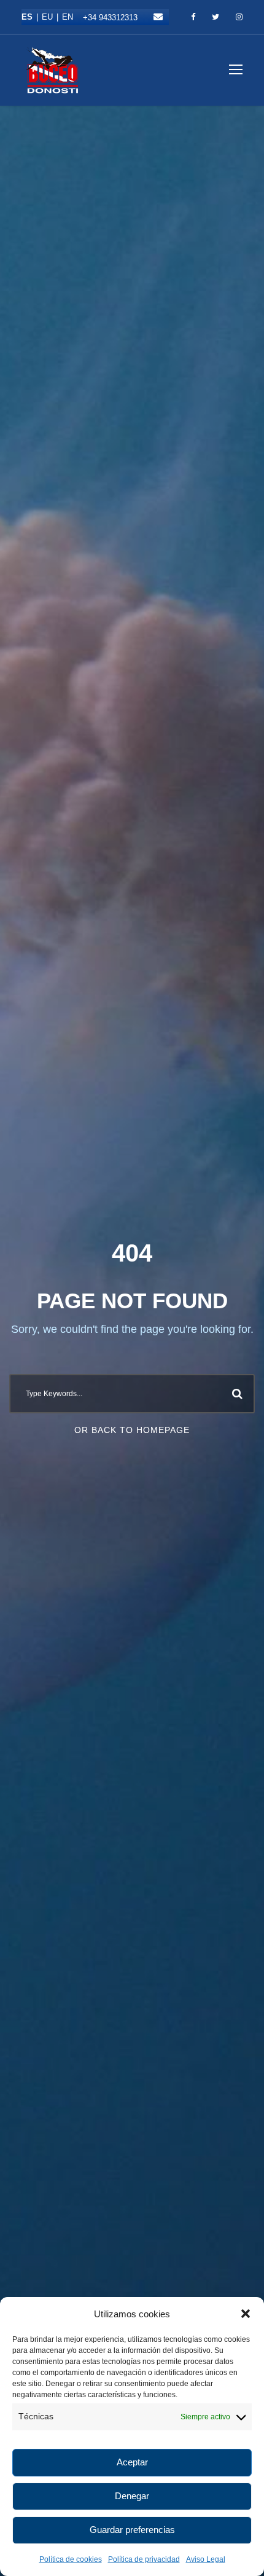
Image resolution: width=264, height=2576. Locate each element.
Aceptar (132, 2462)
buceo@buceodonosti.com (158, 17)
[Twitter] (215, 17)
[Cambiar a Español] (32, 17)
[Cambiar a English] (68, 17)
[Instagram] (239, 17)
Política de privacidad (144, 2559)
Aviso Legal (206, 2559)
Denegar (132, 2496)
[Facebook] (193, 17)
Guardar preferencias (132, 2530)
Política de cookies (71, 2559)
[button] (246, 2314)
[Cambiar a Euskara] (52, 17)
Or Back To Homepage (132, 1430)
